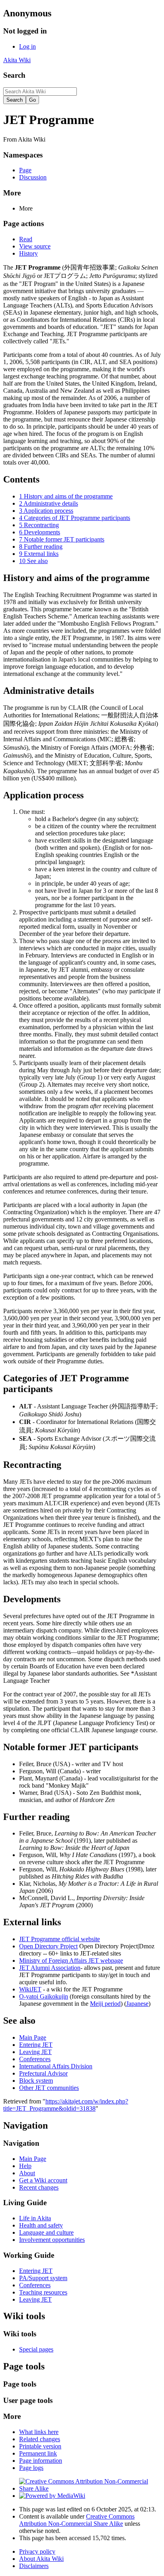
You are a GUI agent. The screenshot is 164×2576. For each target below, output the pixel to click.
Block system (36, 2081)
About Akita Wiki (41, 2559)
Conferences (35, 2059)
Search (14, 75)
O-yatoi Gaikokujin (44, 1996)
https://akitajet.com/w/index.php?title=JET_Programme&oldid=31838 (66, 2105)
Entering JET (36, 2045)
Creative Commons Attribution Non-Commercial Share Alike (77, 2520)
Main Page (33, 2037)
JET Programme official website (60, 1939)
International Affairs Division (56, 2066)
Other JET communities (49, 2088)
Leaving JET (35, 2052)
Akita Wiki (17, 60)
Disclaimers (34, 2566)
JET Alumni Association (50, 1968)
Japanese (137, 2004)
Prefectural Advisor (43, 2073)
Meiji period (105, 2004)
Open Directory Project (48, 1946)
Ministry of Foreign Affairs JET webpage (71, 1961)
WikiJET (30, 1989)
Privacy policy (37, 2551)
